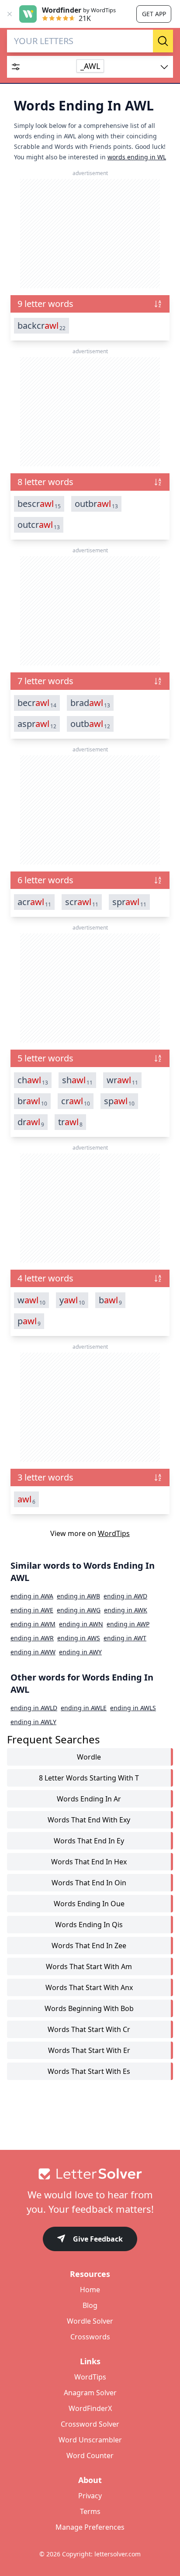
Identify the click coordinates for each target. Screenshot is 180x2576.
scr (82, 902)
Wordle (89, 1757)
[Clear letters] (150, 41)
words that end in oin (89, 1883)
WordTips (114, 1533)
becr (37, 703)
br (32, 1101)
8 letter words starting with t (89, 1778)
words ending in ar (89, 1799)
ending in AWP (128, 1624)
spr (129, 902)
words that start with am (89, 1966)
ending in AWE (32, 1610)
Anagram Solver (90, 2393)
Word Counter (90, 2455)
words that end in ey (89, 1841)
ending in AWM (33, 1624)
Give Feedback (98, 2239)
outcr (39, 525)
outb (90, 724)
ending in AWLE (84, 1708)
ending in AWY (80, 1652)
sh (77, 1080)
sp (119, 1101)
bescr (39, 504)
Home (90, 2290)
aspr (37, 724)
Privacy (90, 2496)
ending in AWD (125, 1596)
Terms (90, 2511)
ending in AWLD (34, 1708)
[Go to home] (90, 2174)
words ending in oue (89, 1904)
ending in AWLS (133, 1708)
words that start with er (89, 2050)
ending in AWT (125, 1638)
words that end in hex (89, 1862)
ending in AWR (32, 1638)
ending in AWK (126, 1610)
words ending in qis (89, 1925)
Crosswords (90, 2337)
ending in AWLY (33, 1722)
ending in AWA (32, 1596)
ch (33, 1080)
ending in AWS (79, 1638)
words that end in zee (89, 1946)
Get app (154, 14)
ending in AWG (79, 1610)
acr (34, 902)
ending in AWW (33, 1652)
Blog (90, 2305)
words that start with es (89, 2071)
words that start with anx (89, 1987)
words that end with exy (89, 1820)
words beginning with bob (89, 2008)
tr (70, 1122)
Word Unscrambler (90, 2440)
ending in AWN (81, 1624)
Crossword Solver (90, 2424)
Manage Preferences (90, 2527)
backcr (42, 326)
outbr (96, 504)
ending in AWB (78, 1596)
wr (122, 1080)
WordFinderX (90, 2408)
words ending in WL (137, 157)
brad (90, 703)
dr (31, 1122)
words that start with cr (89, 2029)
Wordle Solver (90, 2321)
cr (76, 1101)
